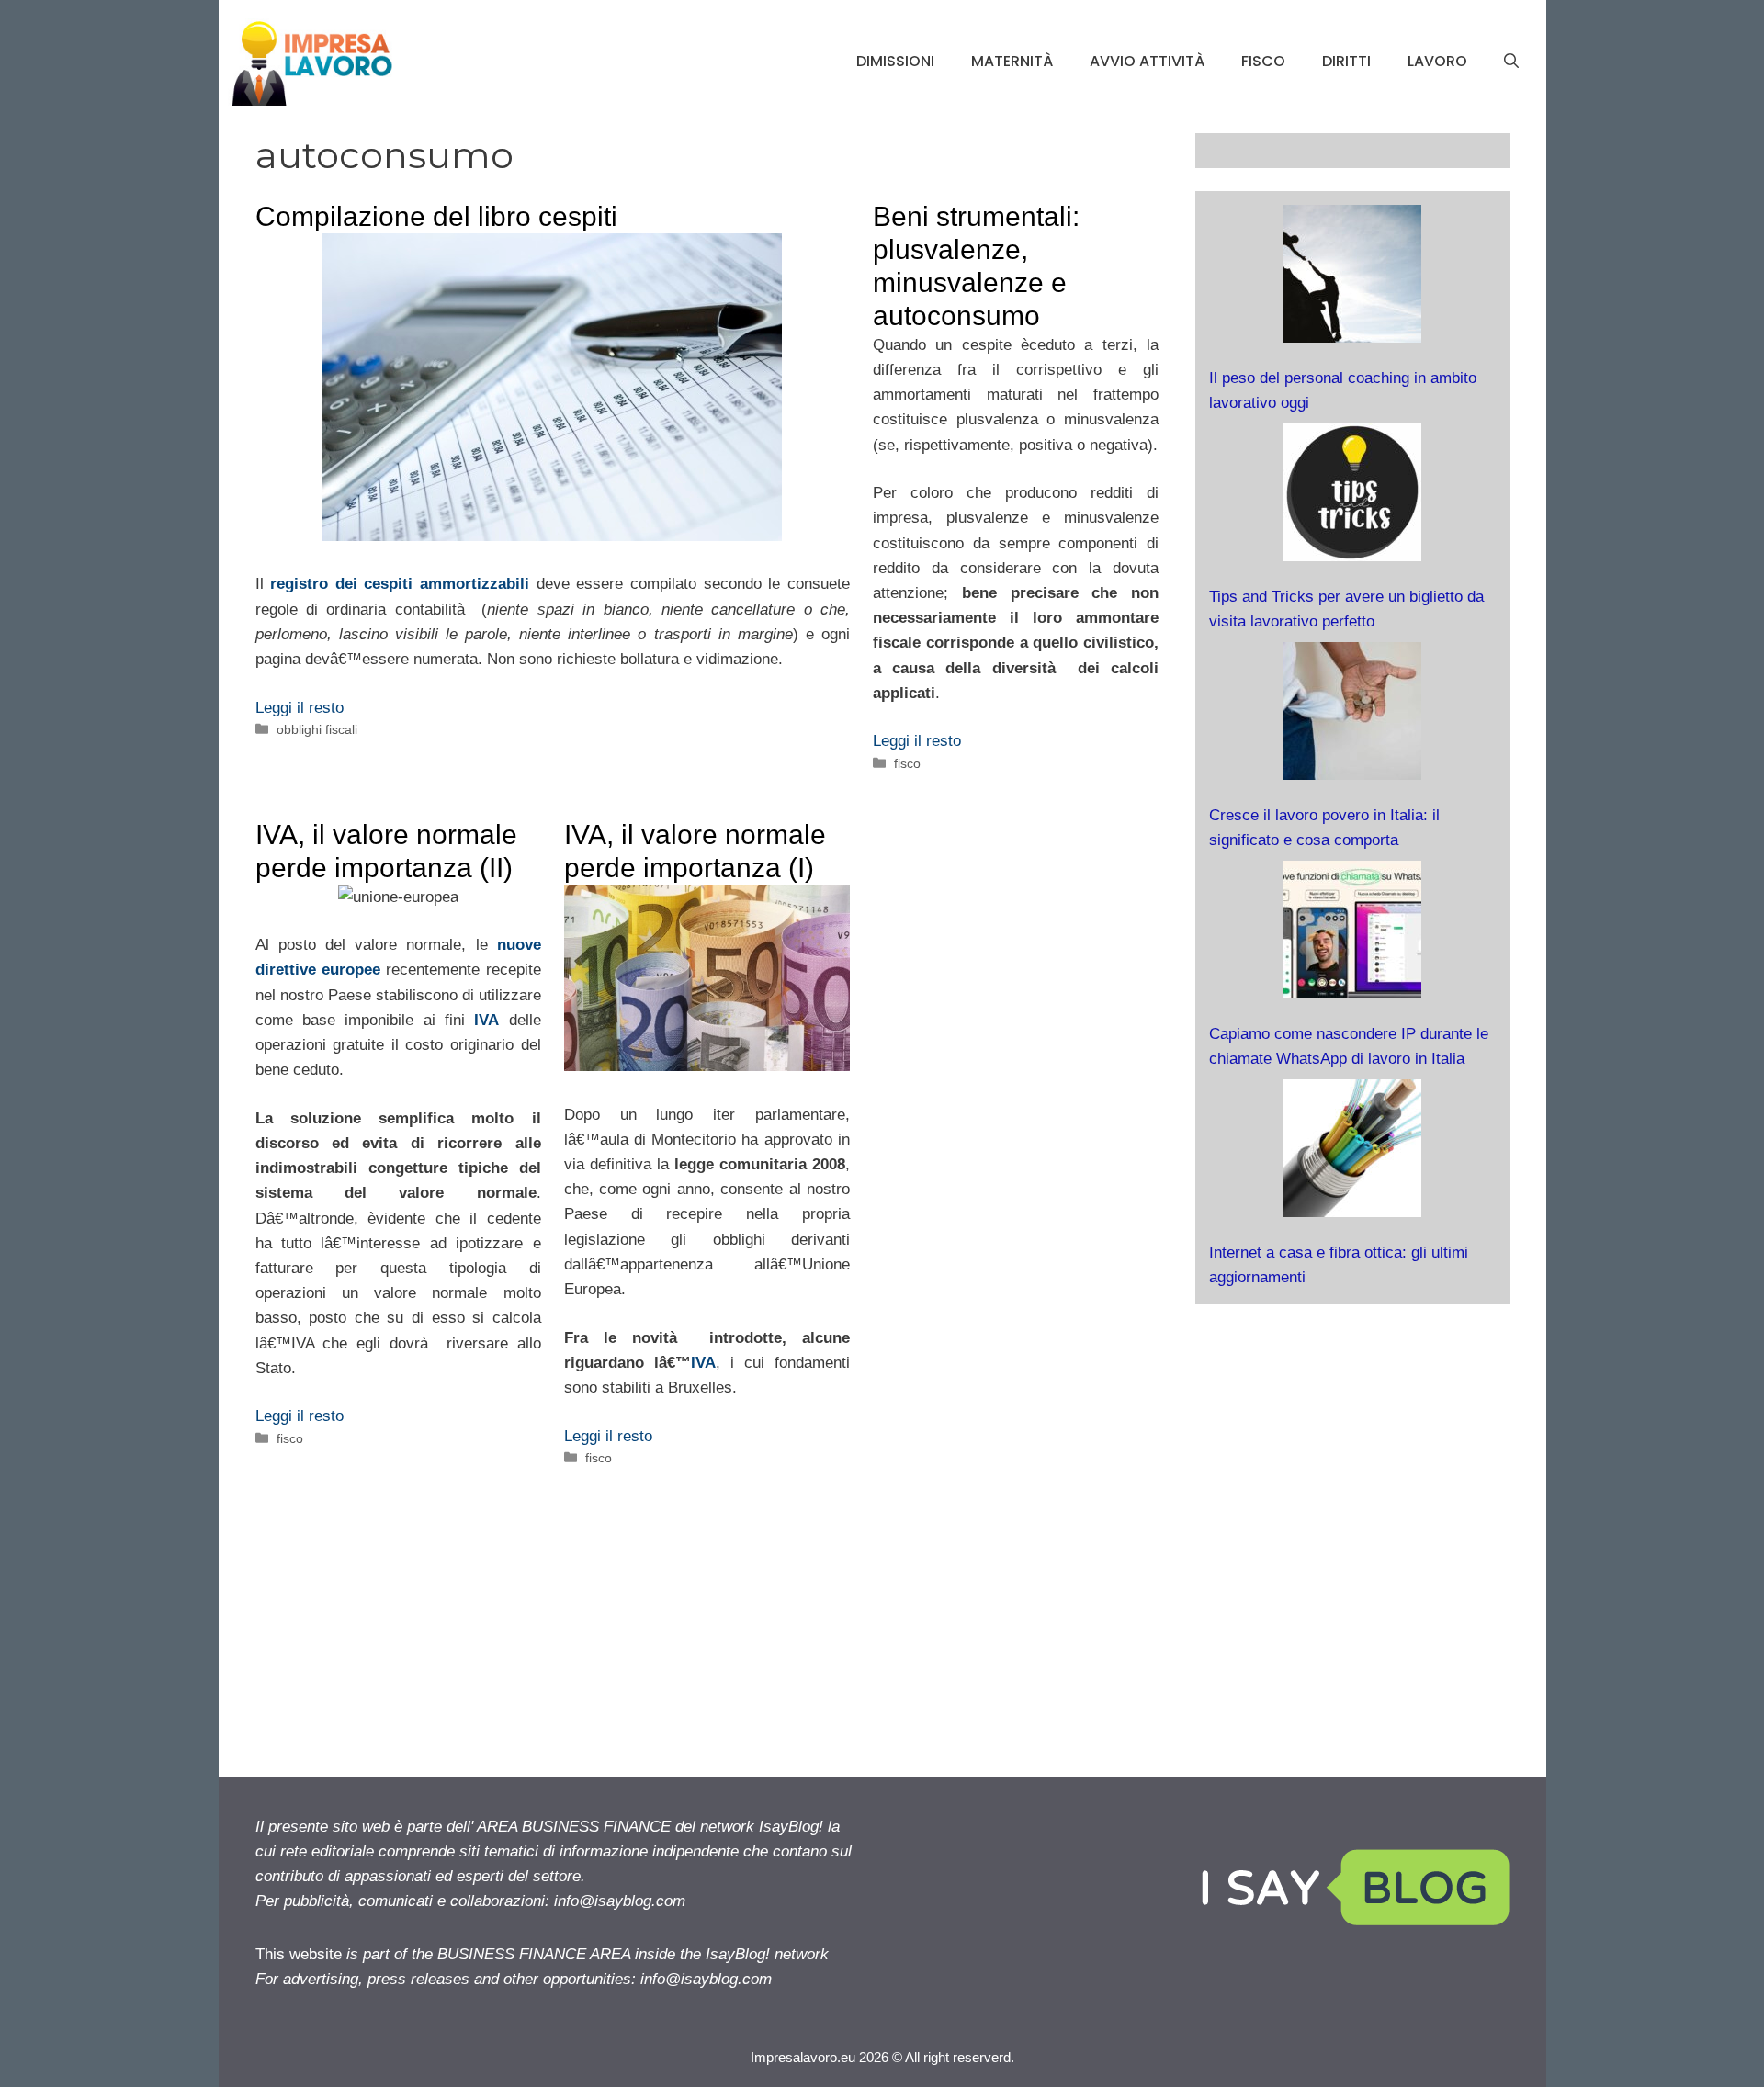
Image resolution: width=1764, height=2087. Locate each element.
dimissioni (895, 61)
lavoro (1437, 61)
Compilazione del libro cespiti (436, 216)
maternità (1012, 61)
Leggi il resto (300, 708)
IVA (703, 1363)
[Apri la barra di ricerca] (1511, 62)
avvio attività (1147, 61)
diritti (1346, 61)
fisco (1263, 61)
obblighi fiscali (317, 729)
